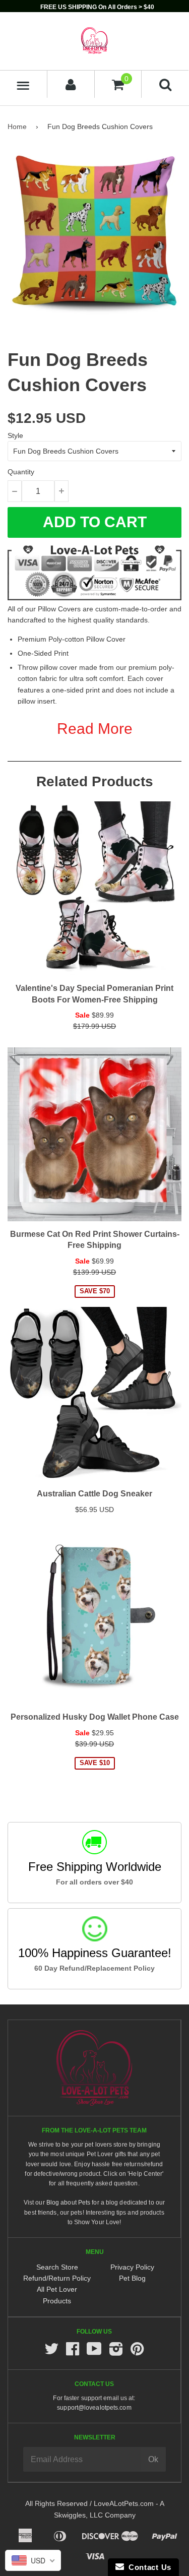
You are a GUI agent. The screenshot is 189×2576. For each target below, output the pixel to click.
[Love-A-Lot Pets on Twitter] (51, 2352)
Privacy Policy (132, 2267)
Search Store (57, 2267)
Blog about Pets (69, 2203)
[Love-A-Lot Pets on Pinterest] (137, 2352)
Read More (95, 729)
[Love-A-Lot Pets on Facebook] (73, 2352)
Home (17, 127)
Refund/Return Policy (57, 2278)
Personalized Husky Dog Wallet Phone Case (95, 1717)
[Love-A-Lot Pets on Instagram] (116, 2352)
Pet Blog (132, 2278)
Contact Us (148, 2567)
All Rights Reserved (56, 2503)
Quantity (21, 472)
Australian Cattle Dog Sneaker (94, 1494)
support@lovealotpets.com (94, 2408)
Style (15, 435)
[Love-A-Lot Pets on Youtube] (94, 2352)
